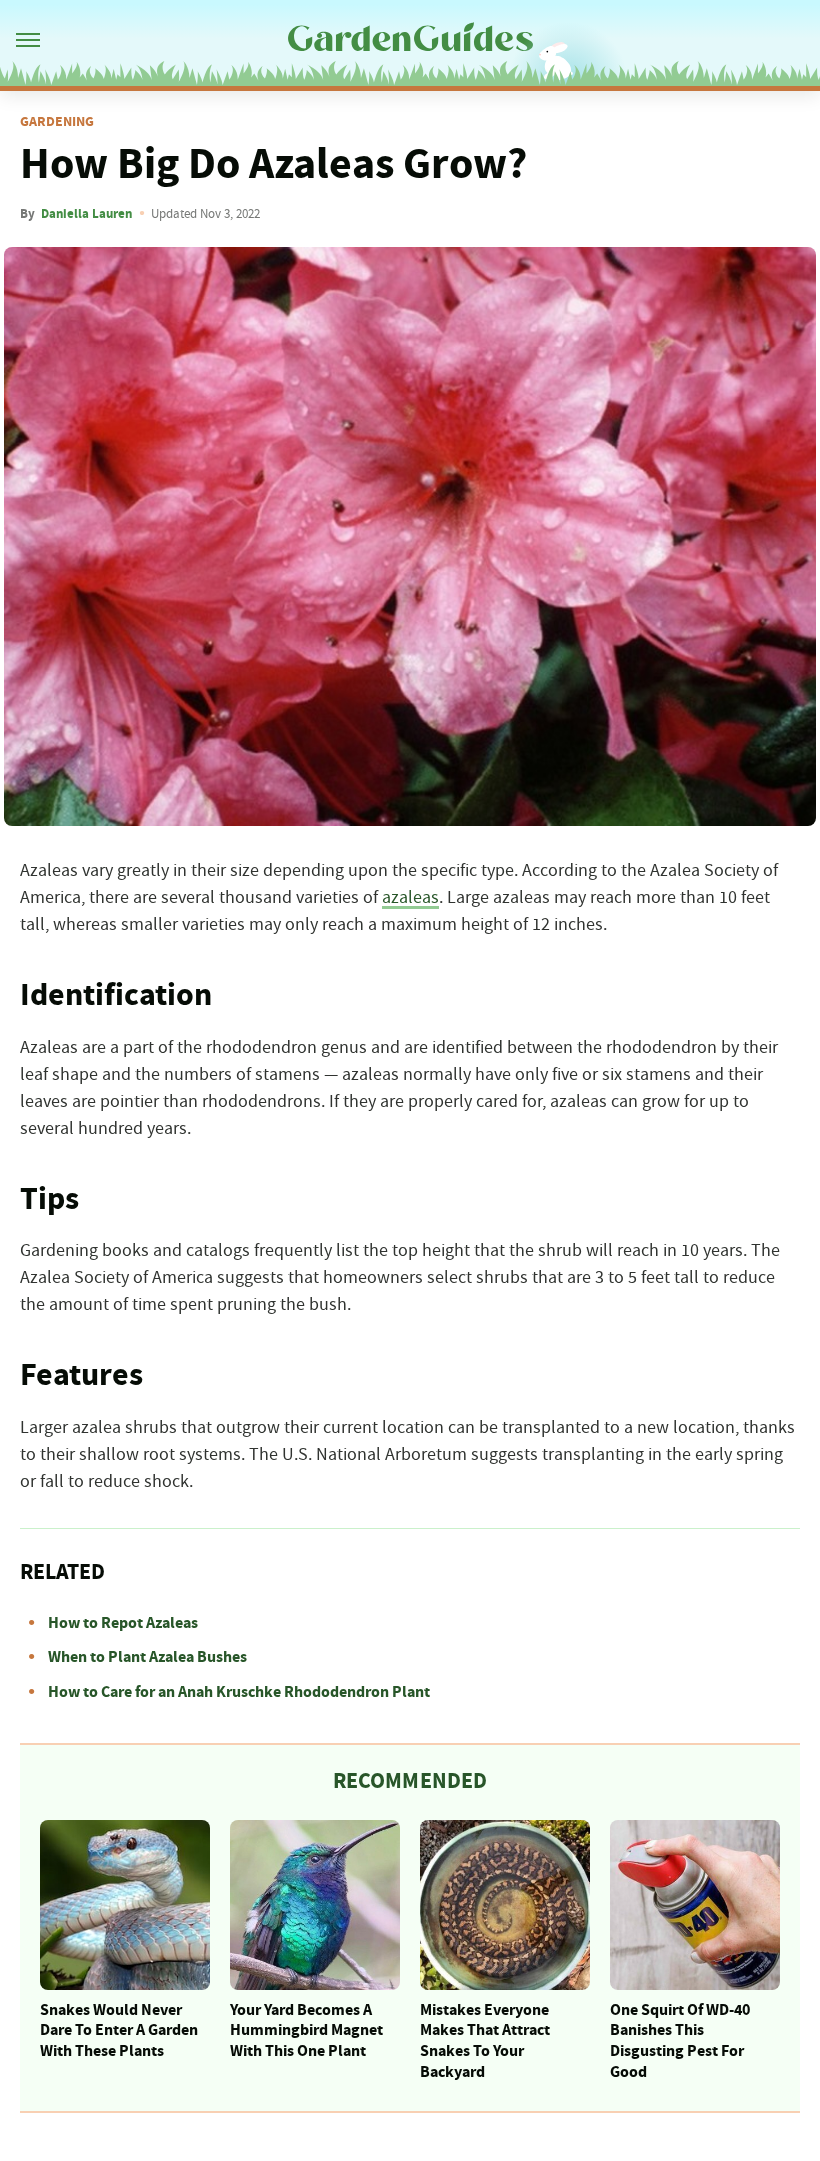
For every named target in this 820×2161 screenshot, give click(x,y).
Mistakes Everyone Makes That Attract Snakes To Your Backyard (485, 2041)
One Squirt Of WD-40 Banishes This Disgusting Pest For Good (680, 2041)
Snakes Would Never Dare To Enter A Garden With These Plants (119, 2031)
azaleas (410, 898)
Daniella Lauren (86, 214)
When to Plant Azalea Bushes (147, 1657)
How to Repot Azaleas (123, 1623)
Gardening (57, 122)
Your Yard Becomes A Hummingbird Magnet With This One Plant (306, 2031)
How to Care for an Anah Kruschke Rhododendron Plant (239, 1692)
